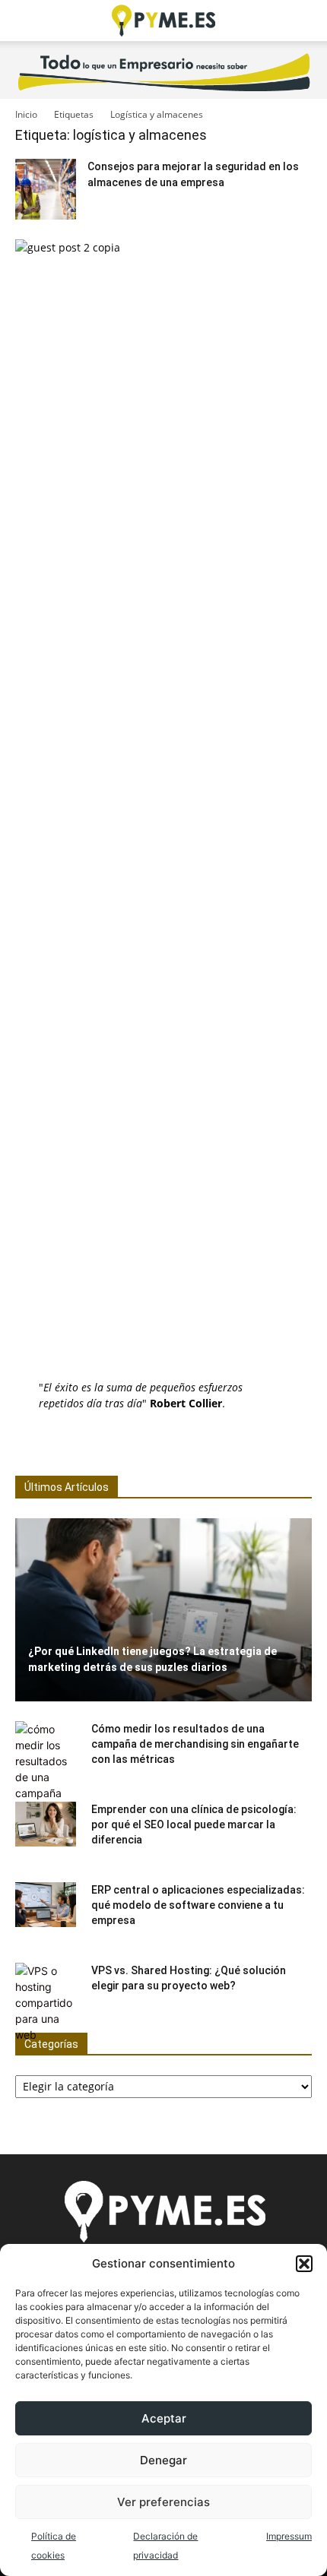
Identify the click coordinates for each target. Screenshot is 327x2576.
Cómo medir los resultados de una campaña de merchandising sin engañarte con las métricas (195, 1744)
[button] (304, 2264)
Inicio (26, 114)
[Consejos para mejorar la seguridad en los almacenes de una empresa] (46, 189)
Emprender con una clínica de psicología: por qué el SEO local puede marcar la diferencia (194, 1824)
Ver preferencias (163, 2502)
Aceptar (164, 2418)
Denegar (163, 2460)
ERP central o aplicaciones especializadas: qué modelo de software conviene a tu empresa (198, 1905)
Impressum (289, 2536)
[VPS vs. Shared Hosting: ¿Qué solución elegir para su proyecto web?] (46, 2003)
